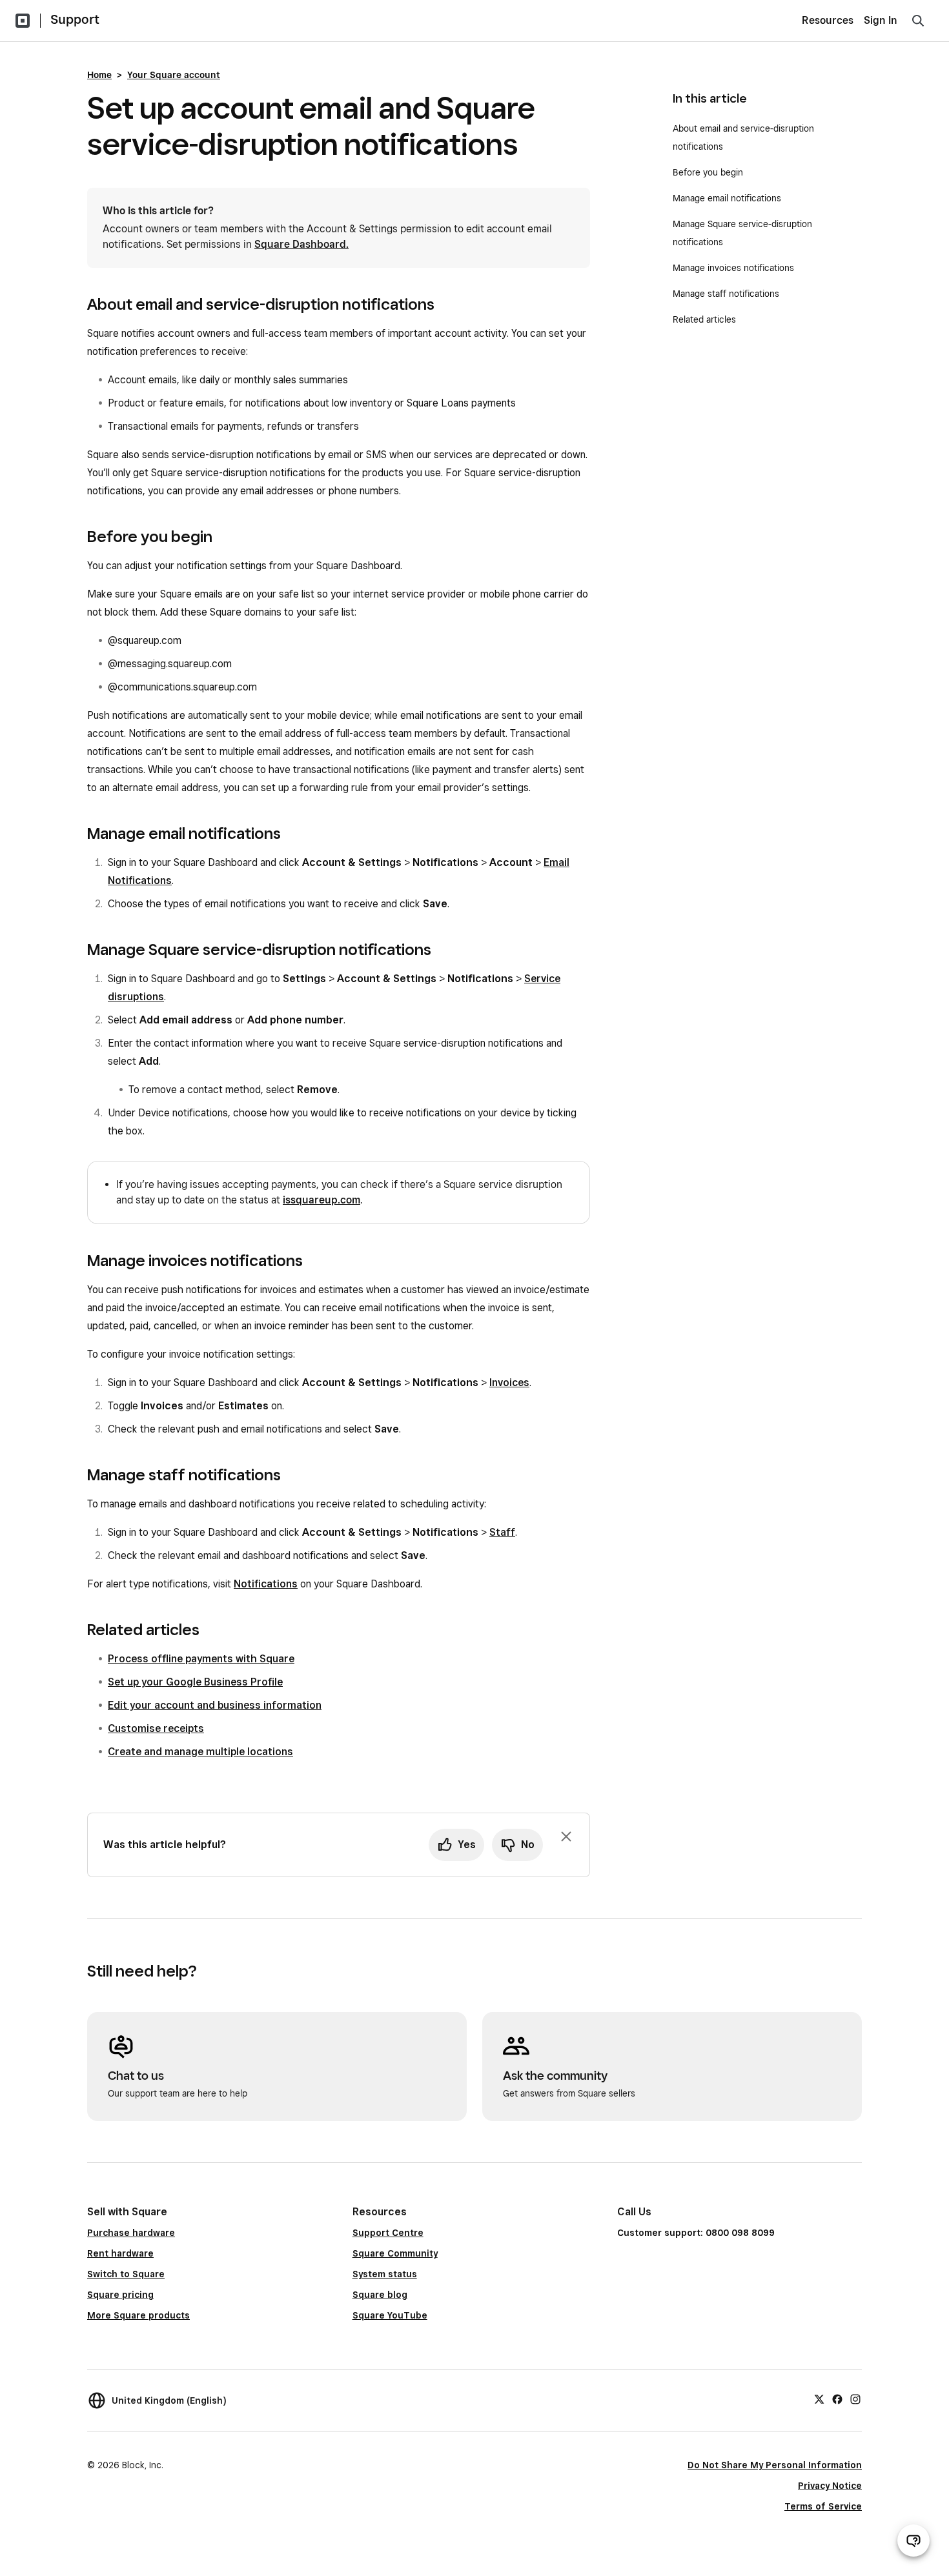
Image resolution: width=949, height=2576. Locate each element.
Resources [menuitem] (828, 20)
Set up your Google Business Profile (195, 1682)
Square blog (380, 2295)
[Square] (23, 21)
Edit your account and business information (215, 1705)
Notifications (266, 1584)
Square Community (395, 2253)
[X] (819, 2399)
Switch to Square (126, 2274)
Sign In (881, 20)
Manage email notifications (727, 198)
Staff (502, 1532)
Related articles (704, 319)
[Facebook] (837, 2399)
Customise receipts (156, 1728)
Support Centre (388, 2233)
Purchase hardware (131, 2233)
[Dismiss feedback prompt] (566, 1836)
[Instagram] (855, 2399)
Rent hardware (120, 2253)
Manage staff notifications (726, 294)
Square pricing (120, 2295)
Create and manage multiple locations (200, 1752)
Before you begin (708, 172)
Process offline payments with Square (201, 1659)
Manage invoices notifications (733, 268)
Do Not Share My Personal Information (775, 2465)
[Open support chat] (913, 2541)
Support (75, 19)
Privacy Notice (830, 2486)
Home (99, 75)
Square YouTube (390, 2315)
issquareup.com (321, 1200)
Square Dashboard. (301, 244)
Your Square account (174, 75)
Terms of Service (823, 2506)
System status (385, 2274)
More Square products (138, 2315)
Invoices (509, 1383)
